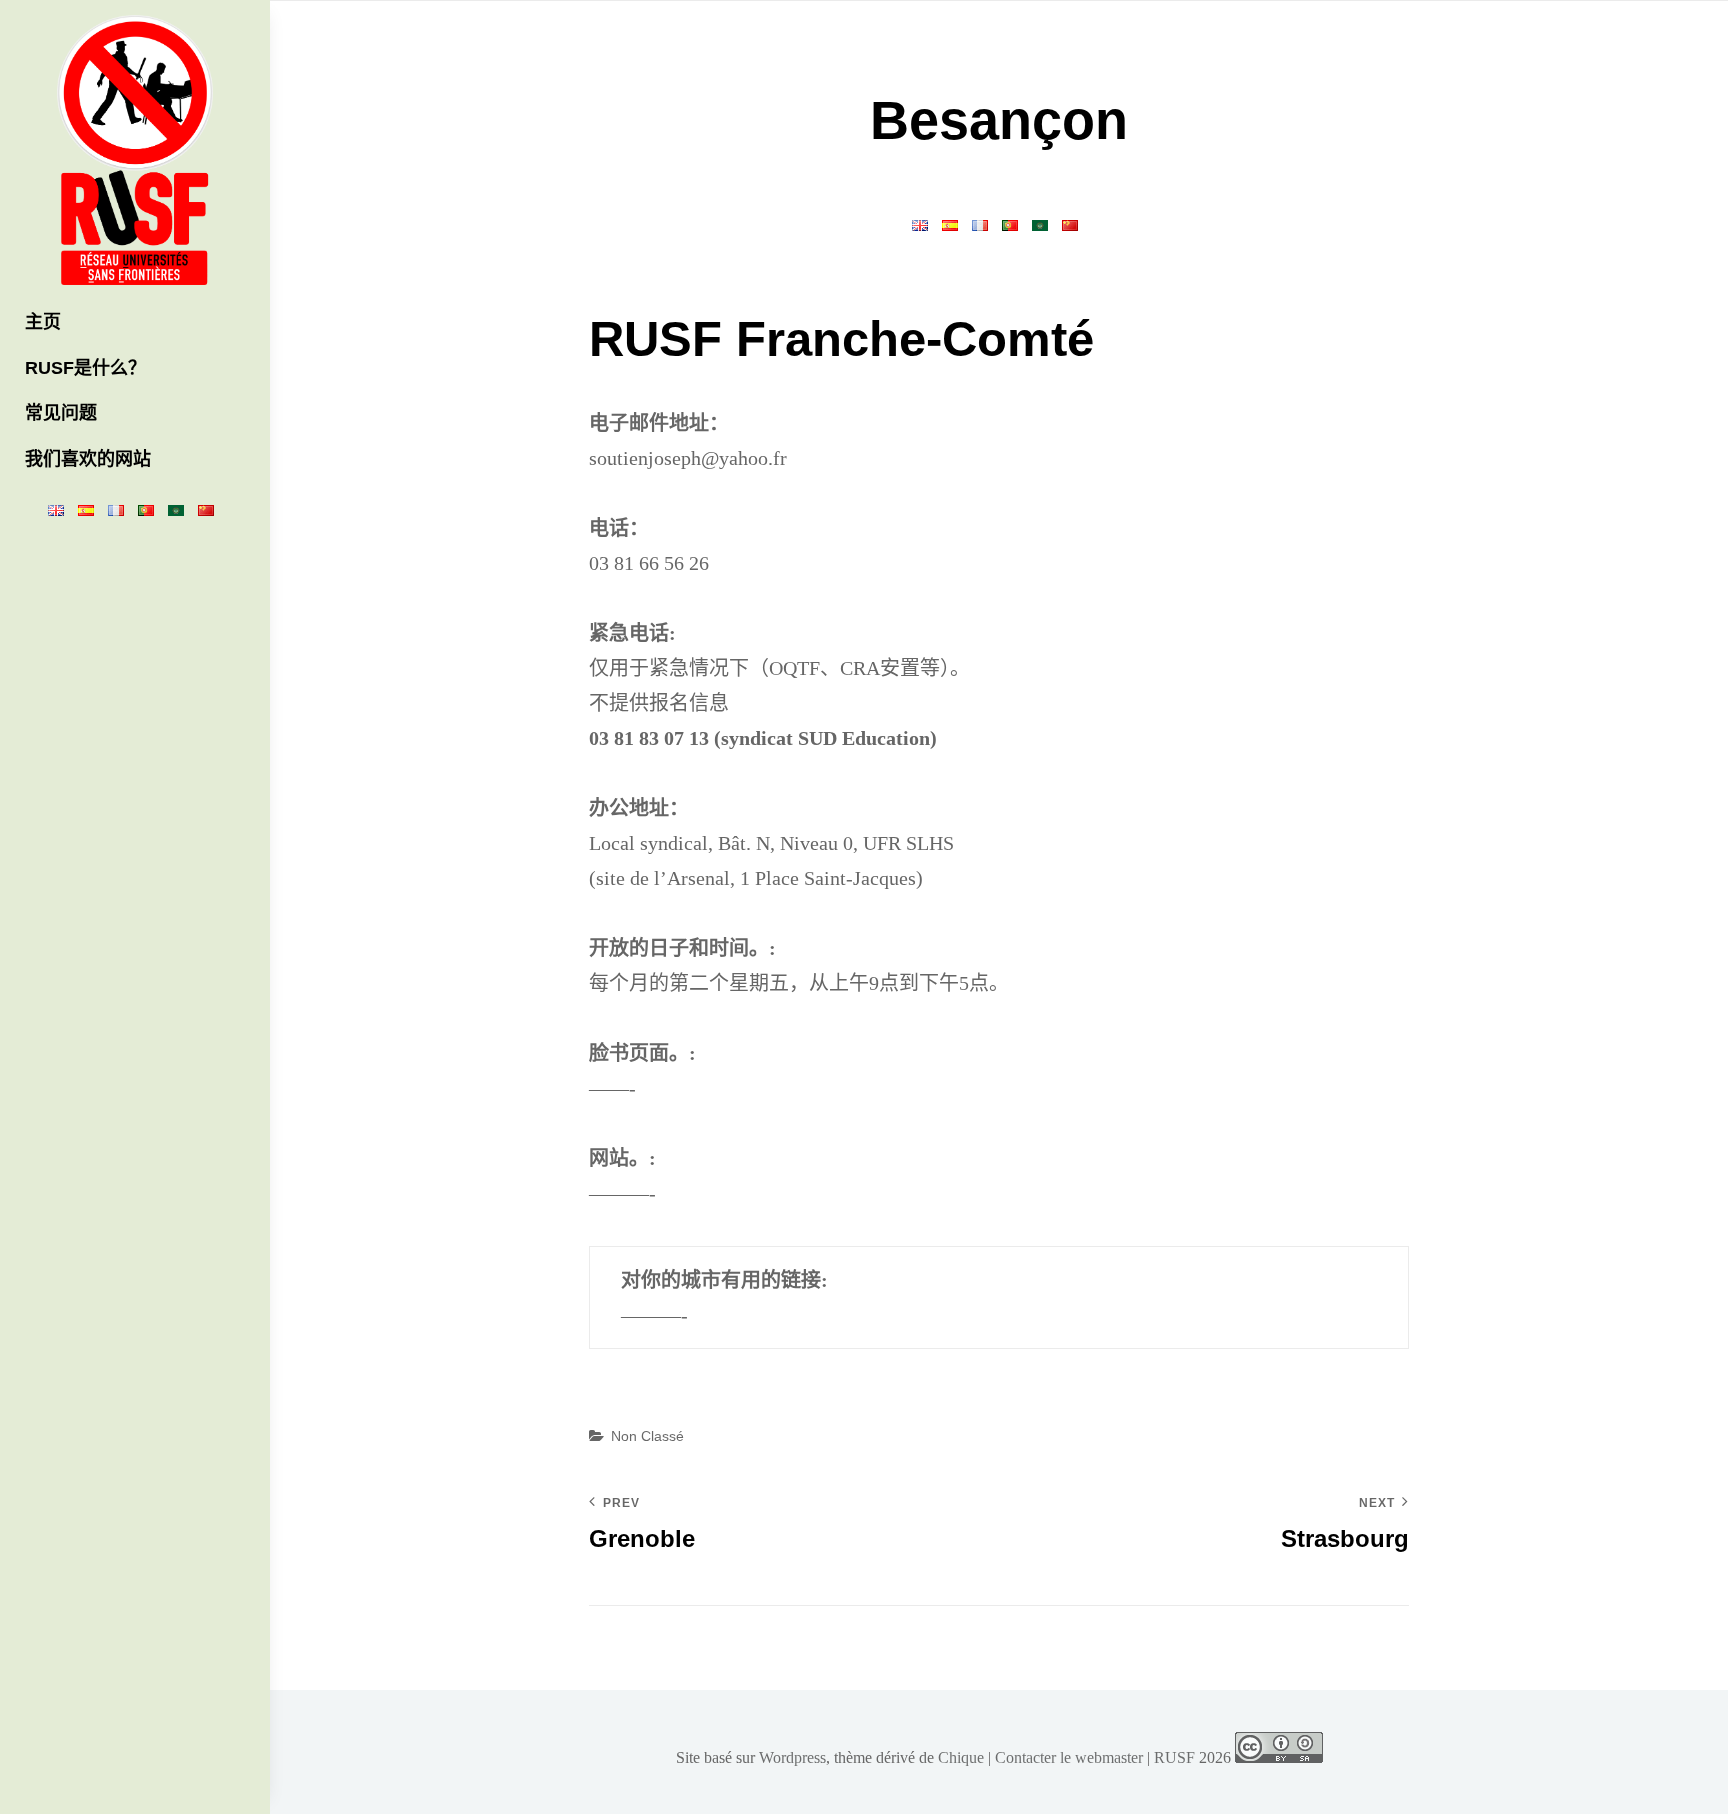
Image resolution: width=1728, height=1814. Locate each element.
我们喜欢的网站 (88, 459)
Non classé (647, 1436)
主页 (43, 322)
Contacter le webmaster (1069, 1757)
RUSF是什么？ (85, 368)
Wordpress (792, 1757)
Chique (961, 1757)
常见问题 (61, 413)
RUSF (1174, 1757)
